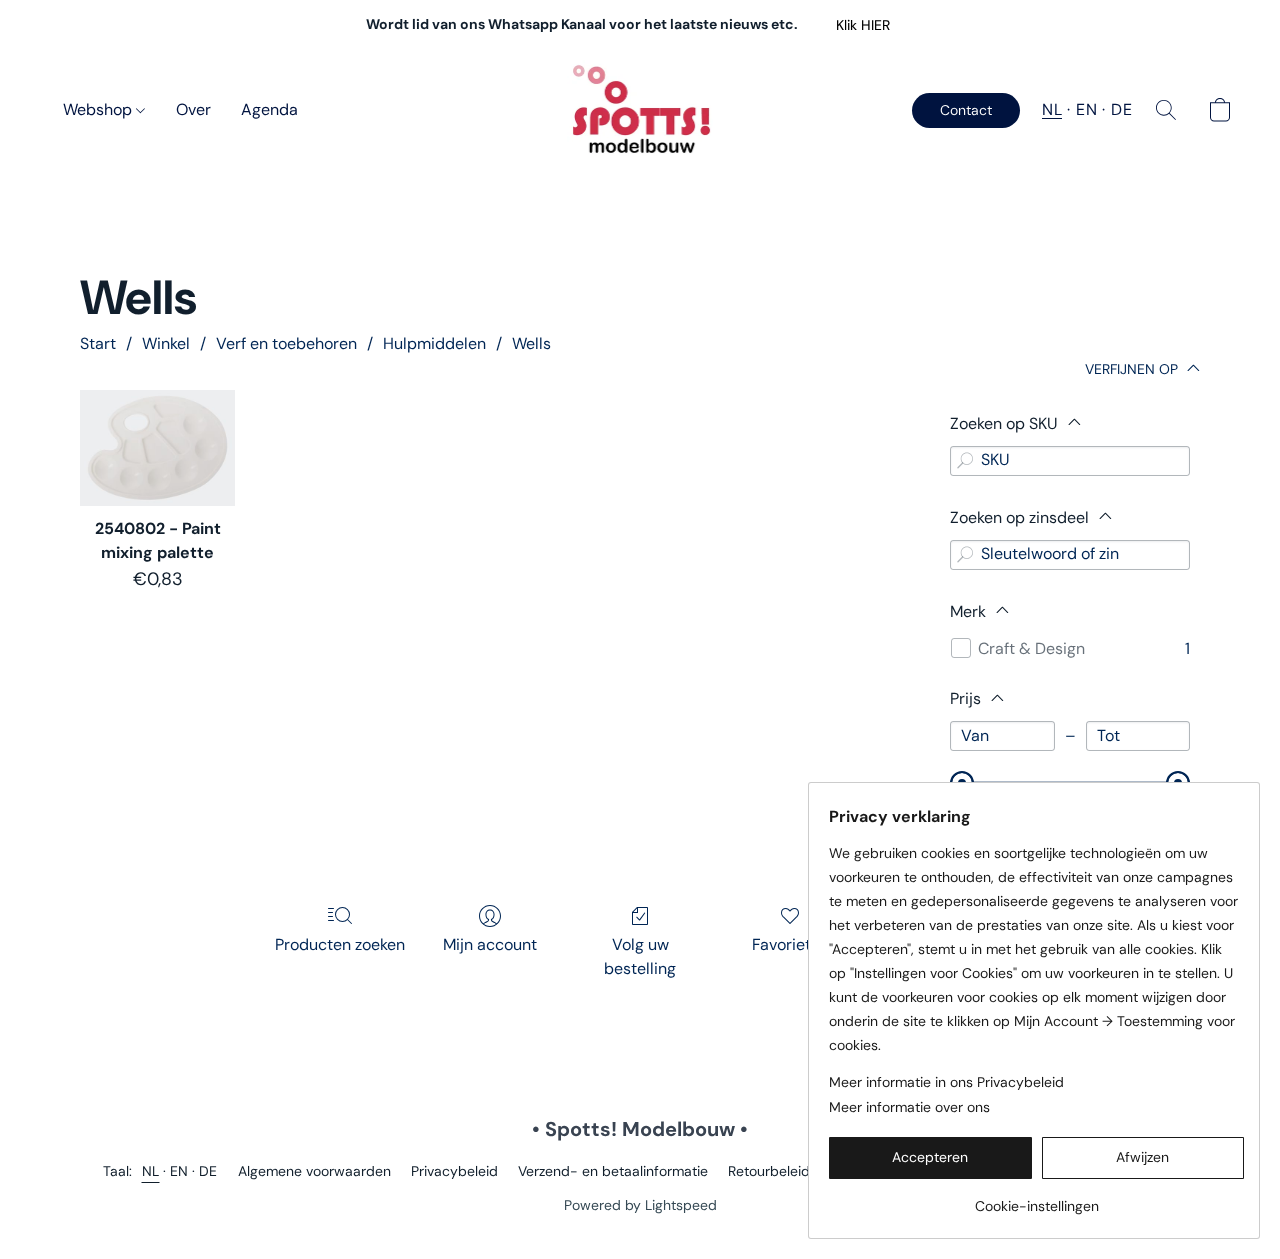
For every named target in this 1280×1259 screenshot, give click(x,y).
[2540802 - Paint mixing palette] (157, 448)
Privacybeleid (454, 1171)
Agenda (269, 109)
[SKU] (965, 461)
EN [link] (179, 1171)
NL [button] (1052, 109)
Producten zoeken (340, 944)
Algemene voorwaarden (314, 1171)
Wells (531, 343)
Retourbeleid (769, 1171)
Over (193, 109)
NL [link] (151, 1171)
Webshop (99, 109)
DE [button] (1121, 109)
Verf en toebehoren (286, 343)
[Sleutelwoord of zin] (965, 555)
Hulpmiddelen (434, 343)
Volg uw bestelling (640, 956)
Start (98, 343)
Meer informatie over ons (909, 1107)
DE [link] (208, 1171)
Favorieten (790, 944)
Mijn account (490, 944)
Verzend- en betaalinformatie (613, 1171)
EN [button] (1086, 109)
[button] (862, 25)
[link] (1036, 1198)
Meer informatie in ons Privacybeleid (946, 1082)
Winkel (166, 343)
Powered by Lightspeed (640, 1205)
